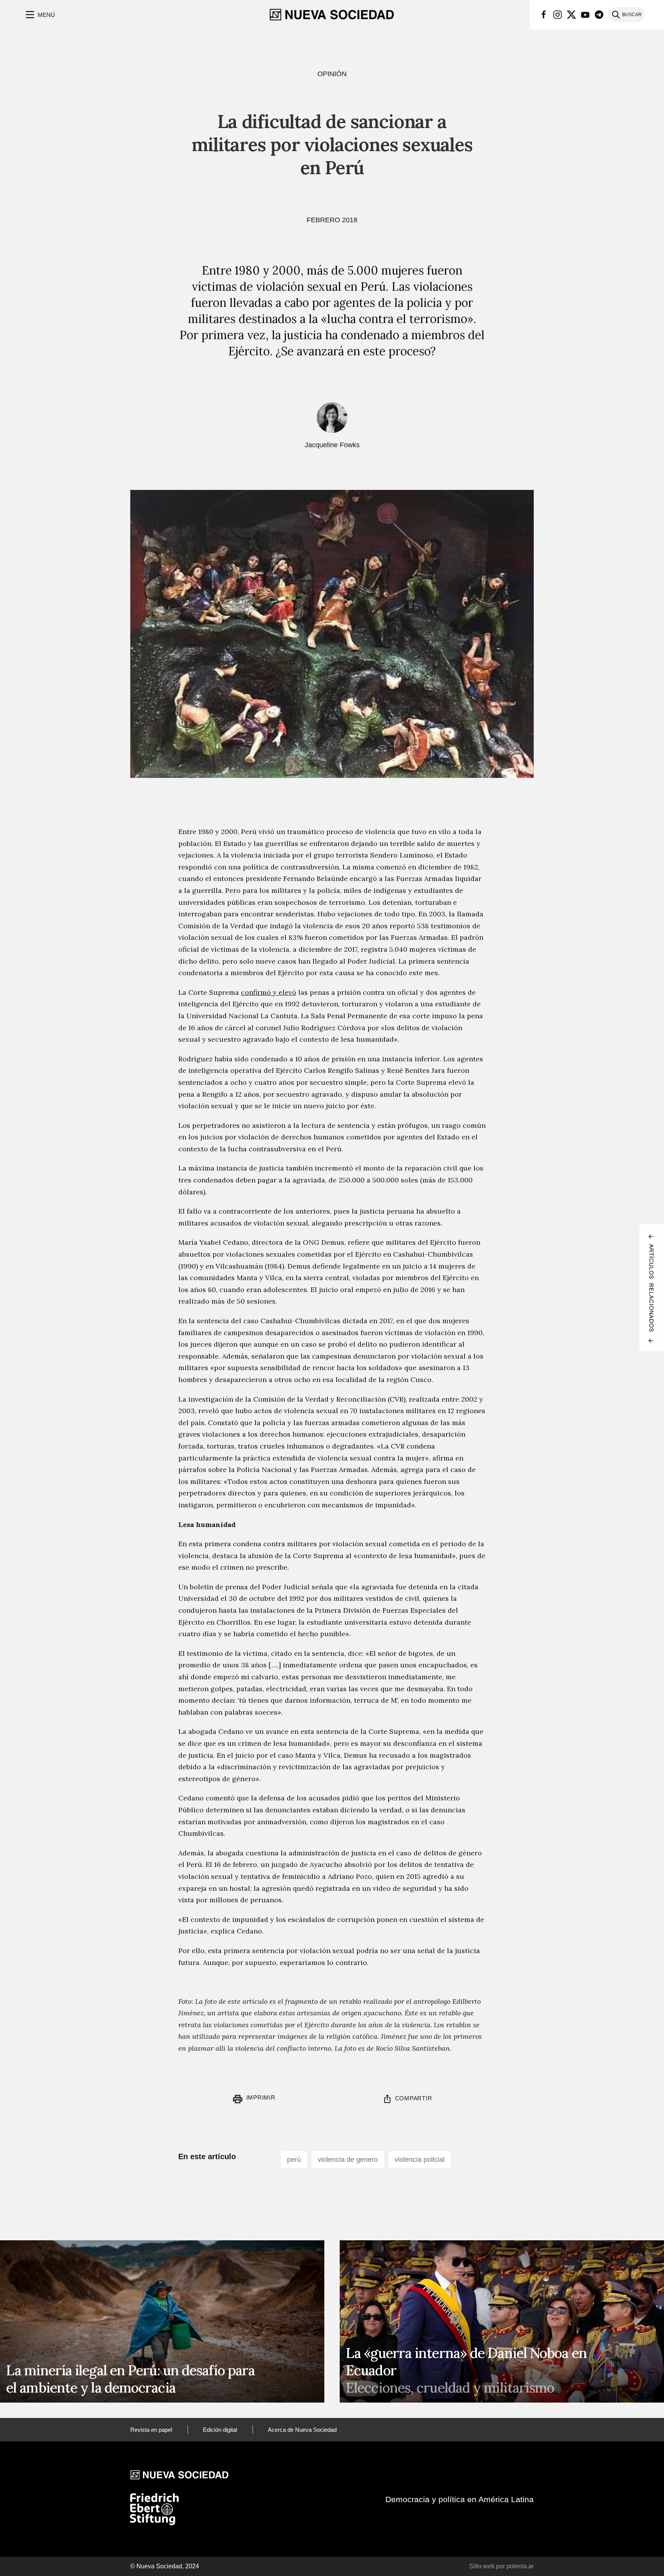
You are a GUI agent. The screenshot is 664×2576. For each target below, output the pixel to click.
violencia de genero (348, 2160)
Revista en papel (151, 2430)
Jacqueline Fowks (332, 445)
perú (294, 2160)
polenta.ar (520, 2566)
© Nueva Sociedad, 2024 (165, 2566)
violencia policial (420, 2160)
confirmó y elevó (269, 992)
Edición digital (220, 2430)
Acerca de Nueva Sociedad (302, 2430)
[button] (39, 15)
